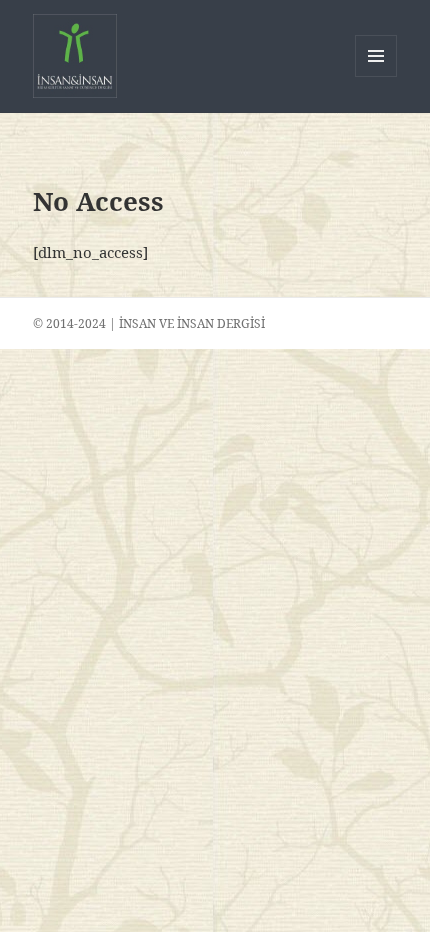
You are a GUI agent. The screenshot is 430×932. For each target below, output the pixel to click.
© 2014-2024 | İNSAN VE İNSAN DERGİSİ (149, 323)
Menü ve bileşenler (376, 76)
